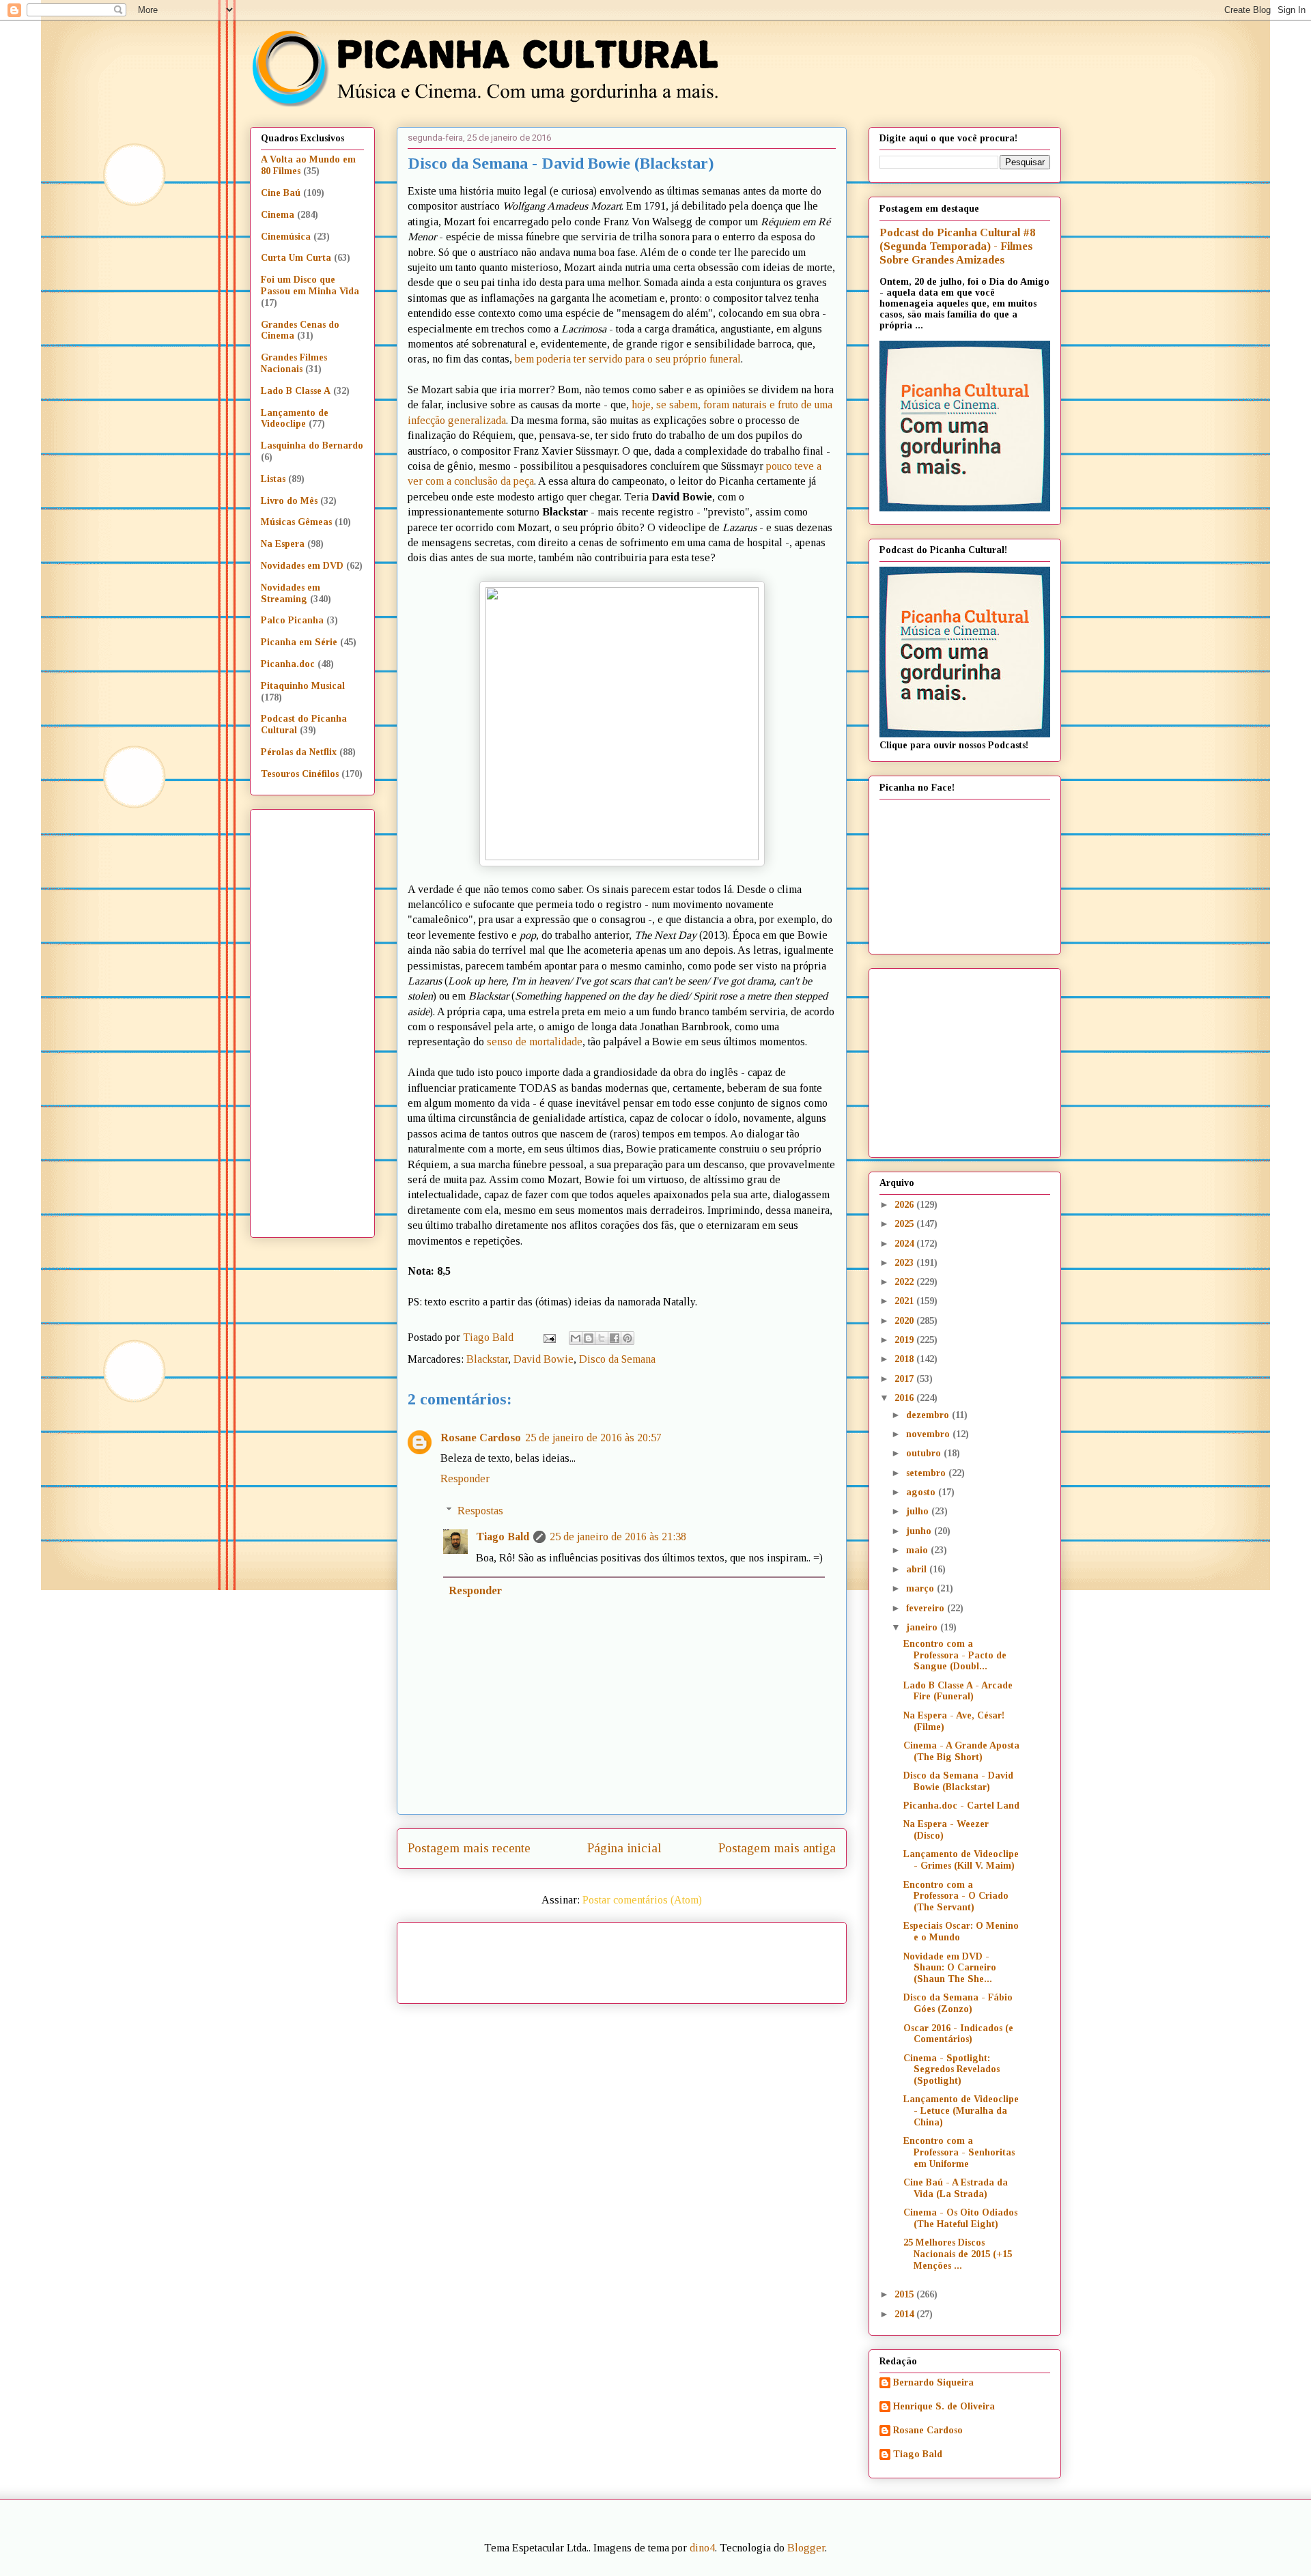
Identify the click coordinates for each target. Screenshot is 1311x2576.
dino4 (702, 2548)
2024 (905, 1244)
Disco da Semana (617, 1359)
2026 (905, 1205)
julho (919, 1511)
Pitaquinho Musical (303, 686)
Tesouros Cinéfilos (300, 774)
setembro (927, 1473)
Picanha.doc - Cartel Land (961, 1806)
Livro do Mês (289, 501)
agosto (922, 1492)
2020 (905, 1321)
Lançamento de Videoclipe (295, 419)
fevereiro (927, 1608)
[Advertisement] (739, 1958)
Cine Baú (281, 193)
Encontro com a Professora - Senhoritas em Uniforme (959, 2152)
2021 (905, 1301)
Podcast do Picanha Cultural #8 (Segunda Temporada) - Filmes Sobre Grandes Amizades (957, 246)
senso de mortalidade (535, 1042)
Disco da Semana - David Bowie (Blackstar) (958, 1781)
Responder (465, 1478)
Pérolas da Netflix (299, 752)
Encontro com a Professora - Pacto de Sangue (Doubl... (955, 1655)
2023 (905, 1263)
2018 (905, 1359)
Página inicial (624, 1848)
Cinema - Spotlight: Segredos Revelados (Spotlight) (951, 2070)
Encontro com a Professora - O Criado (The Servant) (956, 1896)
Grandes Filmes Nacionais (294, 363)
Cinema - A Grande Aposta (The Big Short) (961, 1751)
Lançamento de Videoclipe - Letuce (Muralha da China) (961, 2111)
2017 (905, 1379)
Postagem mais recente (469, 1848)
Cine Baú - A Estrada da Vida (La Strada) (956, 2188)
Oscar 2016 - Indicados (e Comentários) (958, 2034)
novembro (929, 1434)
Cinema (278, 215)
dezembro (929, 1415)
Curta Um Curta (296, 258)
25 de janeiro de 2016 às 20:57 (593, 1438)
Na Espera (283, 544)
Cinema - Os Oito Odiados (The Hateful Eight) (960, 2218)
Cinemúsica (286, 237)
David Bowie (544, 1359)
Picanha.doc (288, 664)
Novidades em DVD (302, 566)
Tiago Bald (503, 1537)
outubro (925, 1453)
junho (920, 1531)
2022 (905, 1282)
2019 (905, 1340)
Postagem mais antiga (777, 1848)
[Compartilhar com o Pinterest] (628, 1338)
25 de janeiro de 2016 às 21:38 (618, 1537)
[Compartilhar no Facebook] (615, 1338)
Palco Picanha (292, 620)
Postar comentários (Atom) (642, 1900)
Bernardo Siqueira (933, 2382)
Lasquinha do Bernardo (312, 445)
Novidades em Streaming (291, 593)
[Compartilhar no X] (602, 1338)
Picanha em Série (299, 642)
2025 (905, 1224)
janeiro (923, 1627)
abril (918, 1569)
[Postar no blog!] (589, 1338)
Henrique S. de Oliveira (944, 2406)
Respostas (480, 1511)
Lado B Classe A (296, 391)
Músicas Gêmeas (296, 522)
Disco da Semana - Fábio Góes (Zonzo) (958, 2003)
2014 (905, 2314)
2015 (905, 2294)
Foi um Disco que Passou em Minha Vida (310, 285)
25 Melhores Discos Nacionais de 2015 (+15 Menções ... (958, 2254)
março (921, 1588)
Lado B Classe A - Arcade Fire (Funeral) (958, 1691)
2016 (905, 1398)
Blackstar (487, 1359)
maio (918, 1550)
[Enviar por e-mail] (576, 1338)
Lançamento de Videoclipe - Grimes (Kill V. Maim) (961, 1860)
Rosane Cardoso (481, 1438)
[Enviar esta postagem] (548, 1337)
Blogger (806, 2548)
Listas (273, 479)
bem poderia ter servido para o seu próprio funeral (628, 359)
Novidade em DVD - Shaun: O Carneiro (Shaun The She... (950, 1968)
